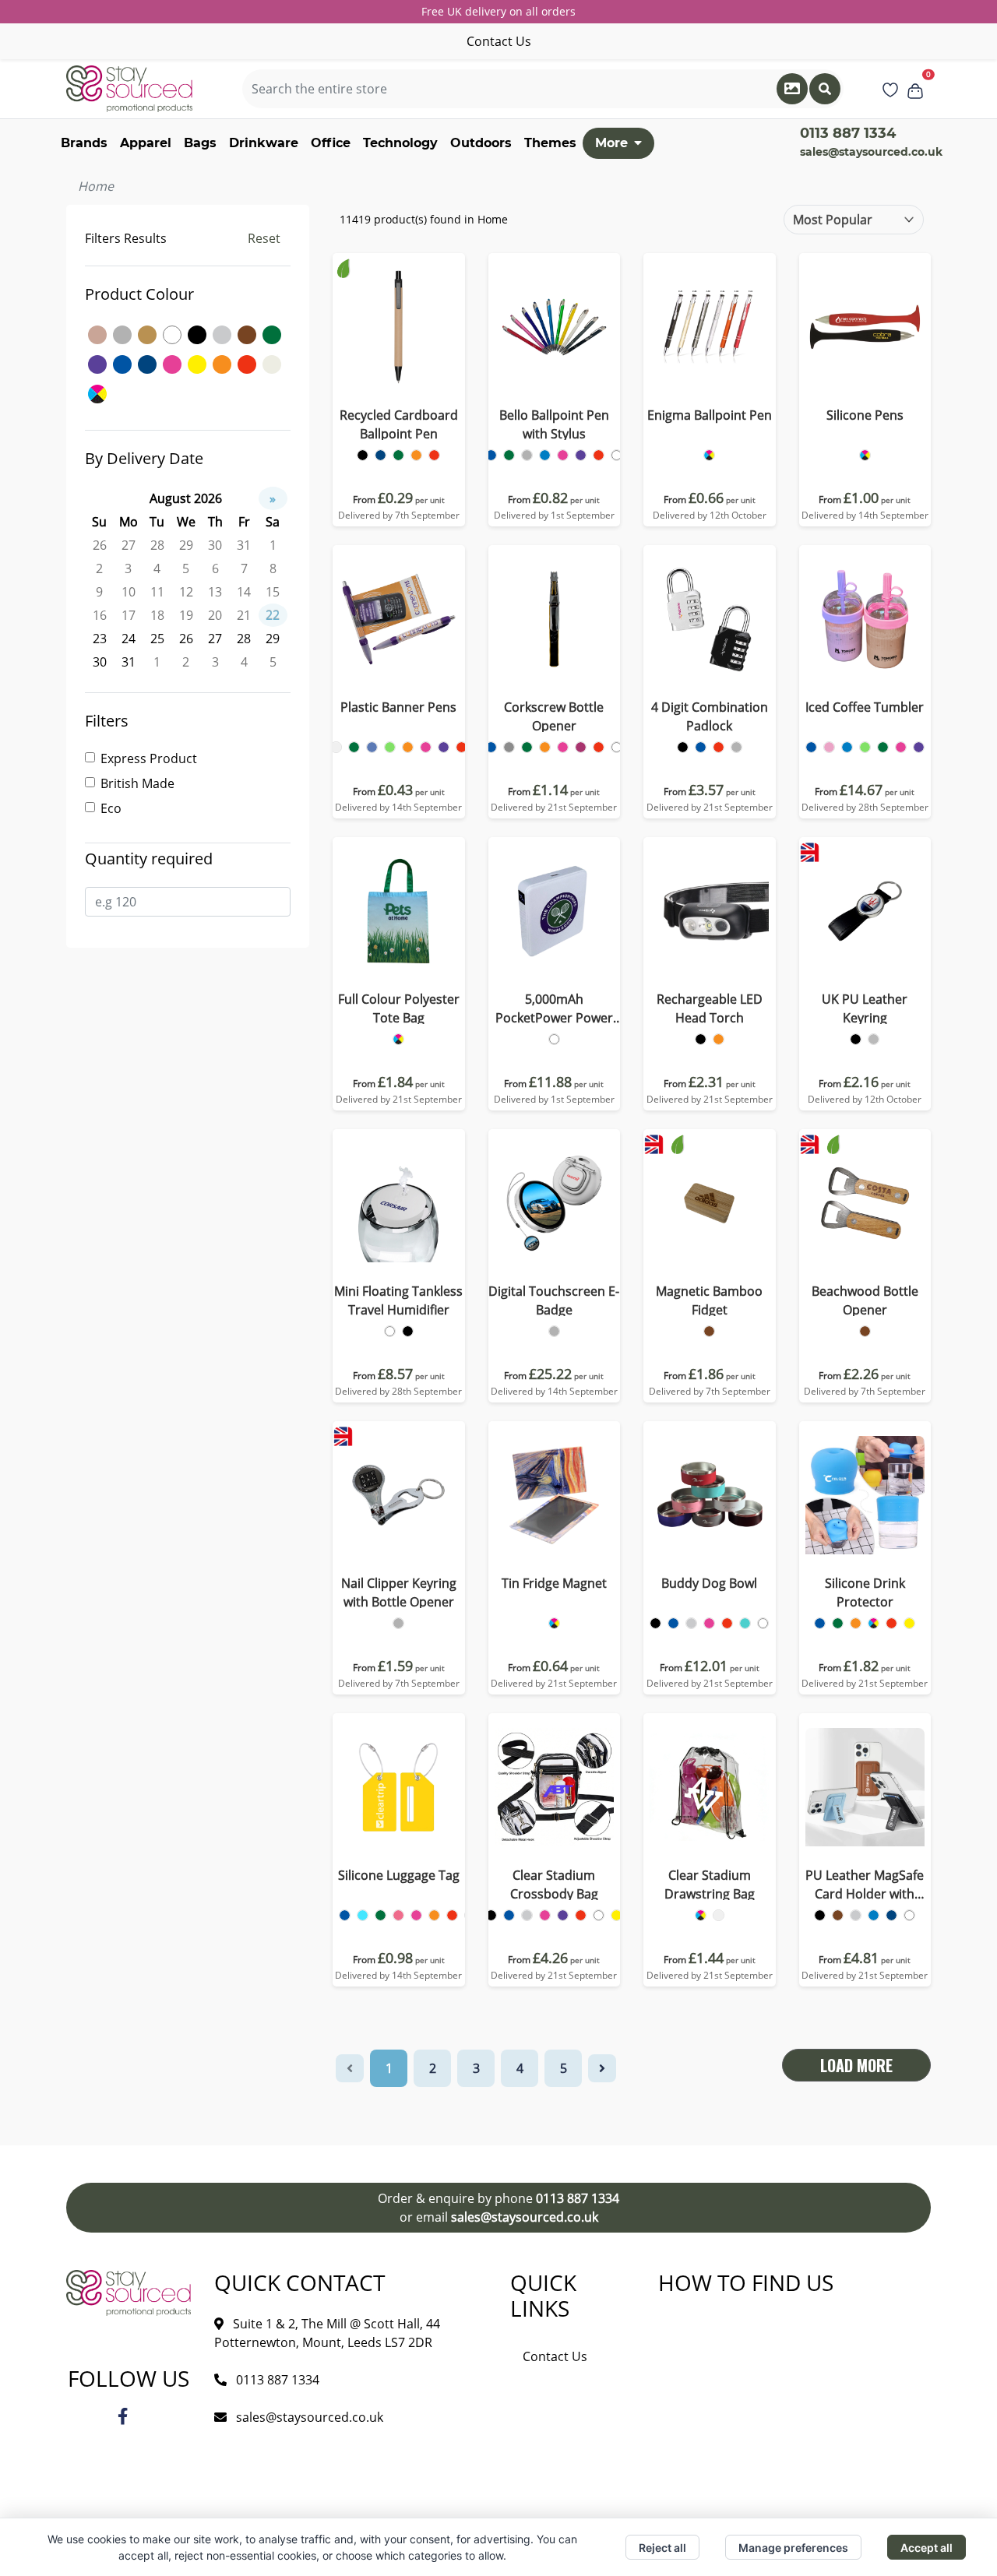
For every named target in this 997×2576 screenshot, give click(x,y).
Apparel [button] (146, 143)
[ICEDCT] (811, 747)
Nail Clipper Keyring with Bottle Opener (399, 1592)
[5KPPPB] (554, 1039)
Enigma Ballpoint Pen (710, 415)
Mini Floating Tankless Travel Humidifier (398, 1300)
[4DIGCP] (683, 747)
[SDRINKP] (820, 1623)
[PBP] (336, 747)
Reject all (662, 2548)
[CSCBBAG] (491, 1915)
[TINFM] (554, 1623)
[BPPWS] (491, 455)
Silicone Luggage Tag (399, 1875)
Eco (111, 808)
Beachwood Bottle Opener (865, 1300)
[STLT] (345, 1915)
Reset (264, 238)
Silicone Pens (865, 415)
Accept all (927, 2548)
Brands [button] (84, 143)
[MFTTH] (390, 1331)
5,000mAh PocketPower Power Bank (554, 1009)
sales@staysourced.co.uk (871, 152)
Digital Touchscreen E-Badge (554, 1300)
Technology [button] (400, 143)
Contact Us (499, 41)
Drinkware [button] (264, 143)
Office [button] (331, 143)
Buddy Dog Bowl (709, 1583)
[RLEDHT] (701, 1039)
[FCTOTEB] (398, 1039)
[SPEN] (865, 455)
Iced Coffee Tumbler (865, 707)
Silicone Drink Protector (865, 1592)
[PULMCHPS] (820, 1915)
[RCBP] (363, 455)
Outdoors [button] (481, 143)
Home (96, 186)
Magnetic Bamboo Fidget (709, 1300)
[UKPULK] (856, 1039)
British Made (137, 783)
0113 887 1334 (578, 2198)
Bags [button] (200, 143)
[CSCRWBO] (491, 747)
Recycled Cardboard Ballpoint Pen (399, 424)
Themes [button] (550, 143)
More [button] (611, 143)
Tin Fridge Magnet (554, 1583)
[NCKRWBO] (398, 1623)
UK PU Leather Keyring (865, 1008)
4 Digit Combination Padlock (710, 716)
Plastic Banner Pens (398, 707)
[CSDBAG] (701, 1915)
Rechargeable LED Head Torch (710, 1008)
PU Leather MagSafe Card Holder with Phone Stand (865, 1885)
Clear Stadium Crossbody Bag (554, 1884)
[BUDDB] (655, 1623)
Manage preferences (793, 2548)
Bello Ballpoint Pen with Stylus (554, 424)
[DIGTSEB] (554, 1331)
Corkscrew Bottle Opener (554, 716)
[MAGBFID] (709, 1331)
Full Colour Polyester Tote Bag (399, 1008)
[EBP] (709, 455)
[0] (915, 89)
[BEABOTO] (865, 1331)
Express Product (149, 758)
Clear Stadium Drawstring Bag (710, 1884)
